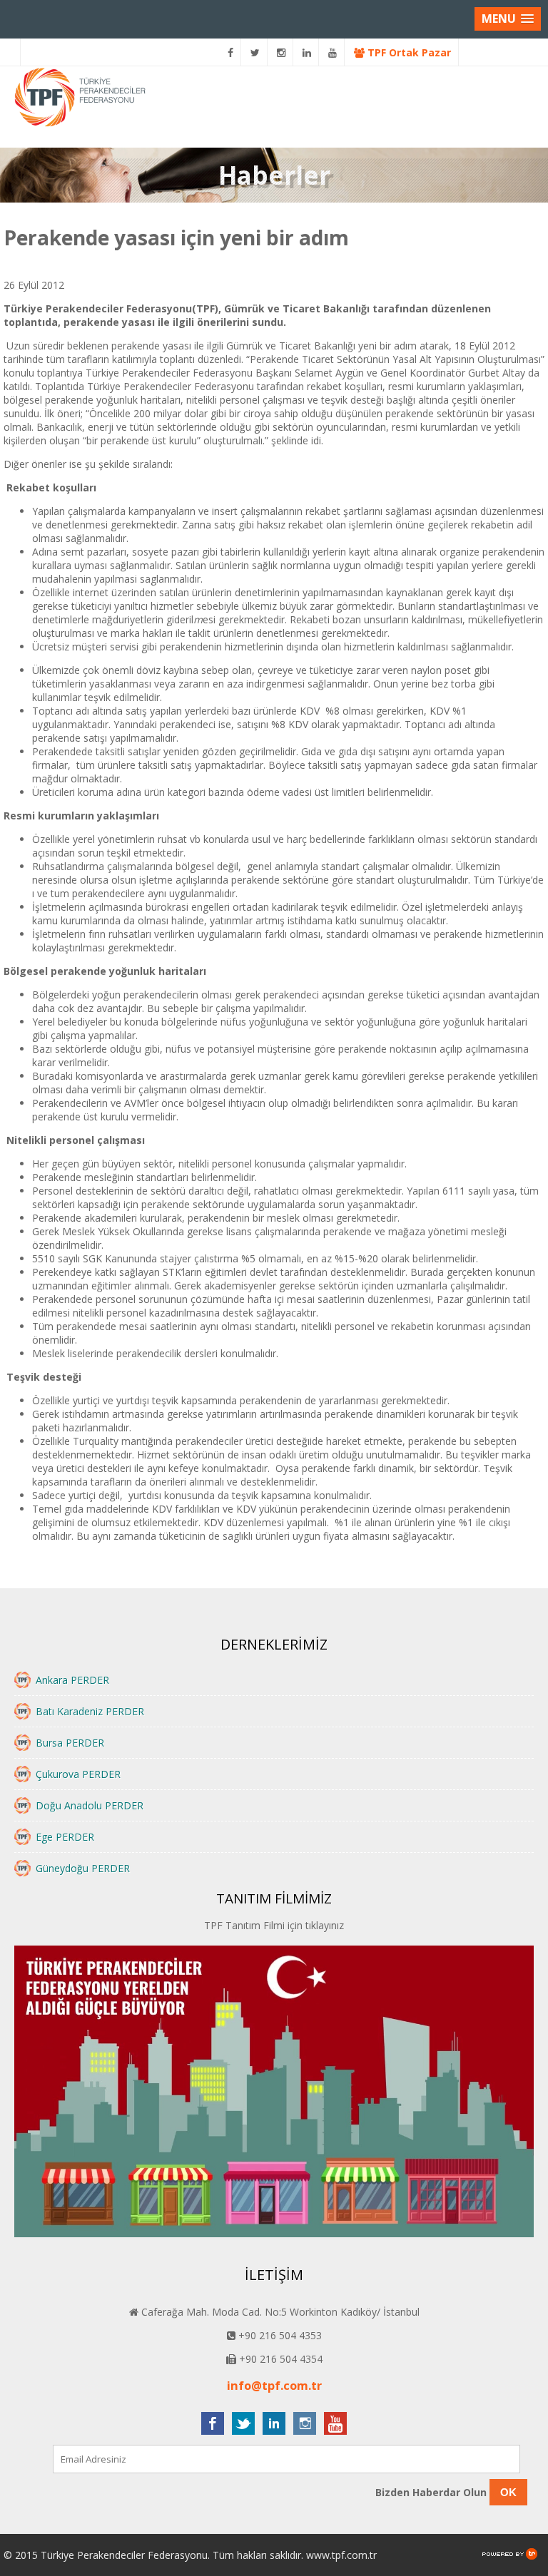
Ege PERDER (65, 1837)
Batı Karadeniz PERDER (90, 1711)
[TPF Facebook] (231, 52)
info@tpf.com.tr (274, 2386)
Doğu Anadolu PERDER (90, 1805)
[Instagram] (281, 52)
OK (508, 2492)
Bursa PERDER (70, 1743)
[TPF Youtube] (333, 52)
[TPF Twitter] (255, 52)
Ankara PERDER (72, 1680)
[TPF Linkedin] (307, 52)
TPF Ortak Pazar (408, 52)
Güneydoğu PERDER (83, 1868)
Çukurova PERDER (78, 1774)
